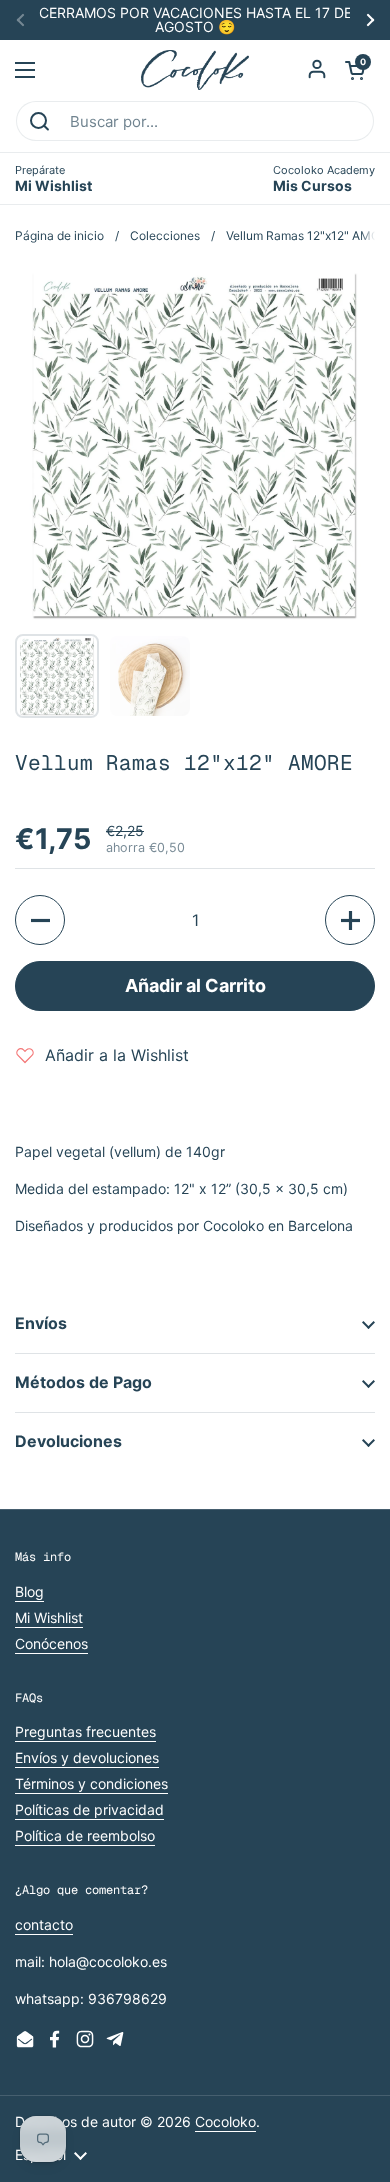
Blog (29, 1591)
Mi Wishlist (49, 1617)
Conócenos (51, 1643)
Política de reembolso (85, 1835)
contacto (44, 1924)
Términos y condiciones (91, 1783)
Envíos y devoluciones (87, 1757)
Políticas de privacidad (89, 1809)
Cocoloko (225, 2121)
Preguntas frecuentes (85, 1731)
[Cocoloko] (195, 70)
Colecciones (165, 235)
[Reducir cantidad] (40, 920)
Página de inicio (59, 235)
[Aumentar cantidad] (350, 920)
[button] (355, 70)
